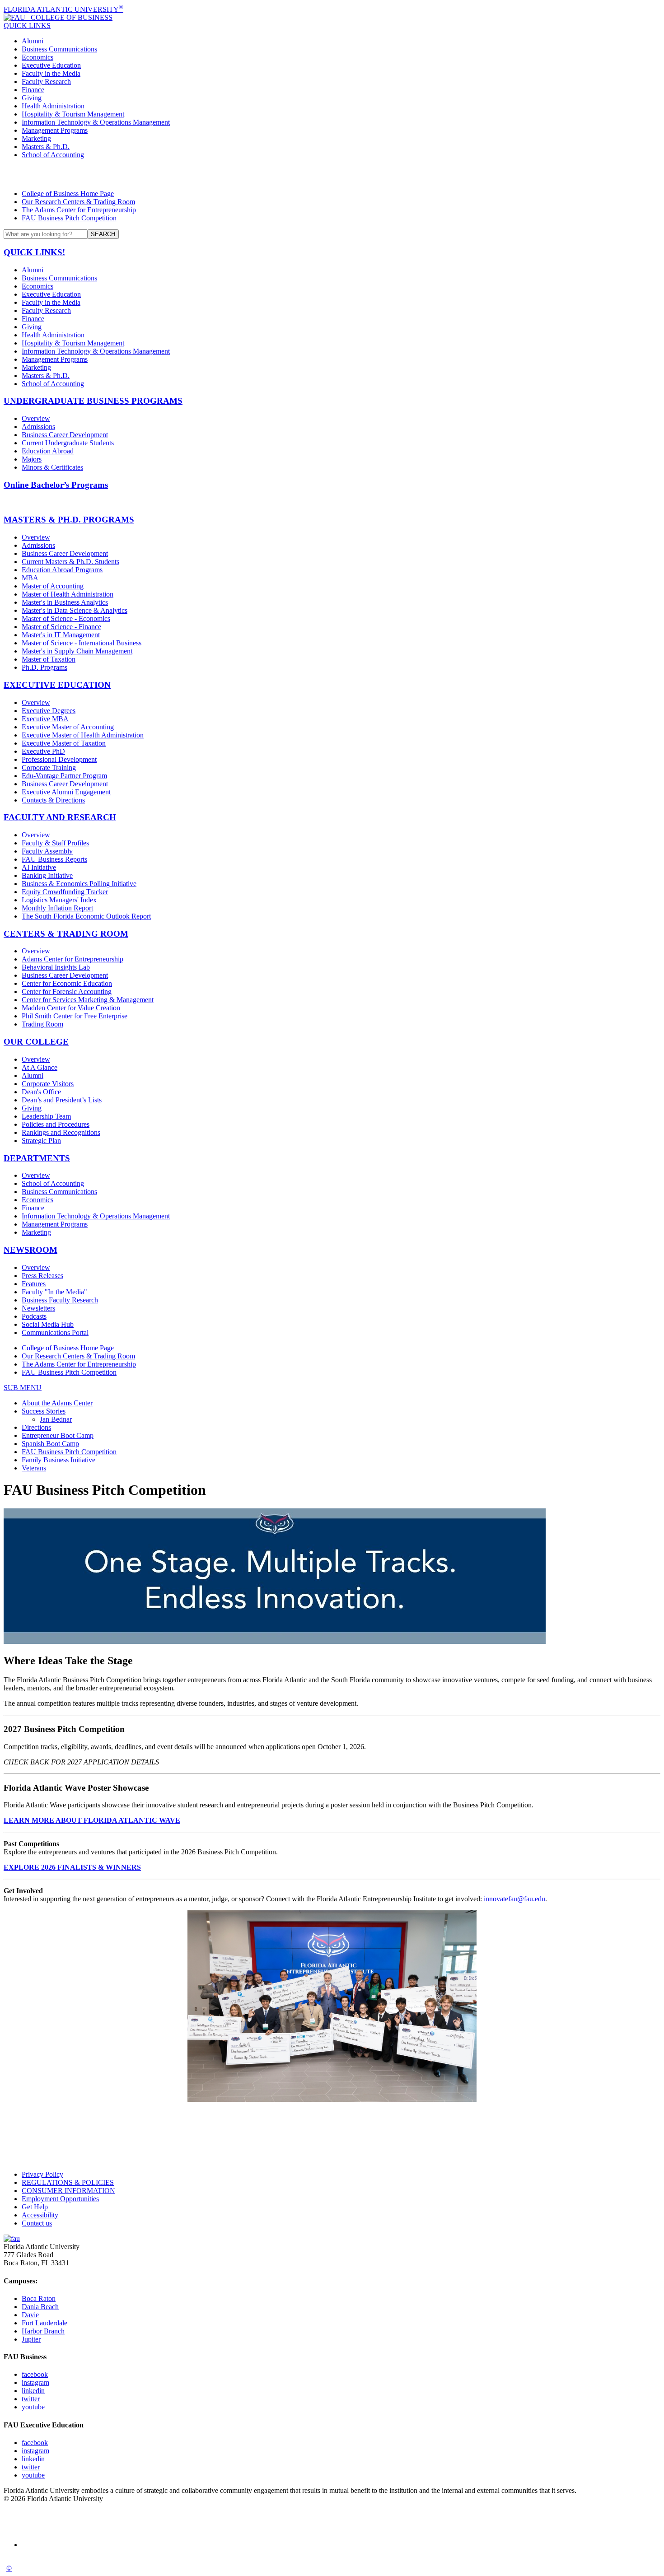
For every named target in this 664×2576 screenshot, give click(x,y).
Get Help (35, 2207)
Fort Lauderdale (44, 2323)
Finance (33, 90)
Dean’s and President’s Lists (62, 1100)
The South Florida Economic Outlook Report (86, 916)
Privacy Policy (42, 2174)
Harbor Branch (43, 2331)
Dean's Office (41, 1092)
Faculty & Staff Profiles (55, 843)
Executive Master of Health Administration (83, 735)
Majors (32, 459)
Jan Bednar (56, 1419)
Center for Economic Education (67, 983)
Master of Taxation (49, 659)
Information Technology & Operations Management (96, 122)
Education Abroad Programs (62, 570)
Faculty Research (46, 82)
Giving (32, 98)
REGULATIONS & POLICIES (68, 2182)
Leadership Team (46, 1116)
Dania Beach (40, 2307)
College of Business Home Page (68, 194)
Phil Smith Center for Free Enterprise (75, 1016)
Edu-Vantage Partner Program (64, 776)
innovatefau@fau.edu (514, 1899)
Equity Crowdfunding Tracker (65, 892)
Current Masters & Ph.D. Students (70, 562)
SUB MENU (23, 1388)
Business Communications (59, 49)
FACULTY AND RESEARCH (60, 817)
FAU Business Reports (54, 859)
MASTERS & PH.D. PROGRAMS (69, 520)
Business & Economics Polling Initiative (79, 884)
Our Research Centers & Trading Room (78, 202)
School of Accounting (53, 155)
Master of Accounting (53, 586)
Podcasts (34, 1316)
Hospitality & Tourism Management (73, 114)
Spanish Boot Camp (50, 1444)
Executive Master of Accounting (68, 727)
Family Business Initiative (58, 1460)
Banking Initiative (47, 875)
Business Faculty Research (60, 1300)
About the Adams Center (57, 1403)
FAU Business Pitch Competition (69, 218)
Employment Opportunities (60, 2199)
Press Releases (42, 1276)
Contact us (37, 2223)
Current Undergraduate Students (68, 443)
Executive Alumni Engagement (66, 792)
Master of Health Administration (68, 594)
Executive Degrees (49, 711)
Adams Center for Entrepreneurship (72, 959)
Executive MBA (45, 719)
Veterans (34, 1468)
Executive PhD (43, 751)
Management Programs (55, 130)
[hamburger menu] (332, 174)
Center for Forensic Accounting (67, 992)
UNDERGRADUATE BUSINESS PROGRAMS (93, 401)
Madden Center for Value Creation (71, 1008)
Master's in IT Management (61, 635)
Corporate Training (49, 768)
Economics (37, 57)
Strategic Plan (41, 1141)
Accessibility (40, 2215)
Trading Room (42, 1024)
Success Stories (44, 1411)
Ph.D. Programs (44, 667)
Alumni (33, 41)
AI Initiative (39, 867)
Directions (36, 1427)
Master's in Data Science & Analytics (75, 610)
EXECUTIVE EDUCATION (57, 685)
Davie (30, 2315)
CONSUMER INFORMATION (68, 2191)
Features (34, 1284)
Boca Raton (39, 2298)
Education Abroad (48, 451)
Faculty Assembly (47, 851)
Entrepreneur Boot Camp (58, 1435)
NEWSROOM (30, 1250)
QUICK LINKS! (34, 252)
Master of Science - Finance (61, 627)
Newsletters (38, 1308)
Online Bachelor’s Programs (56, 485)
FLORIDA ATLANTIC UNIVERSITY (63, 9)
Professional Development (59, 759)
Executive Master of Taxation (64, 743)
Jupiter (31, 2339)
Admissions (38, 427)
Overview (36, 418)
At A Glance (40, 1067)
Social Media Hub (48, 1324)
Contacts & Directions (53, 800)
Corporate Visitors (48, 1084)
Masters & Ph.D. (46, 147)
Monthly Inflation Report (57, 908)
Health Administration (53, 106)
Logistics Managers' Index (59, 900)
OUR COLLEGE (36, 1042)
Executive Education (51, 65)
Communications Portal (55, 1332)
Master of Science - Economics (66, 618)
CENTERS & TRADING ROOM (66, 934)
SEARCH (103, 234)
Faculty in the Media (51, 73)
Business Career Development (65, 435)
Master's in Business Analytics (65, 602)
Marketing (36, 138)
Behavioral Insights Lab (56, 967)
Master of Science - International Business (82, 643)
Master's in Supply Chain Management (77, 651)
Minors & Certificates (52, 467)
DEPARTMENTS (37, 1158)
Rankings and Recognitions (61, 1132)
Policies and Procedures (56, 1124)
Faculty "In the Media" (54, 1292)
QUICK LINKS (27, 26)
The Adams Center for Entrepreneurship (79, 210)
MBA (30, 578)
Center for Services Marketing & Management (88, 1000)
